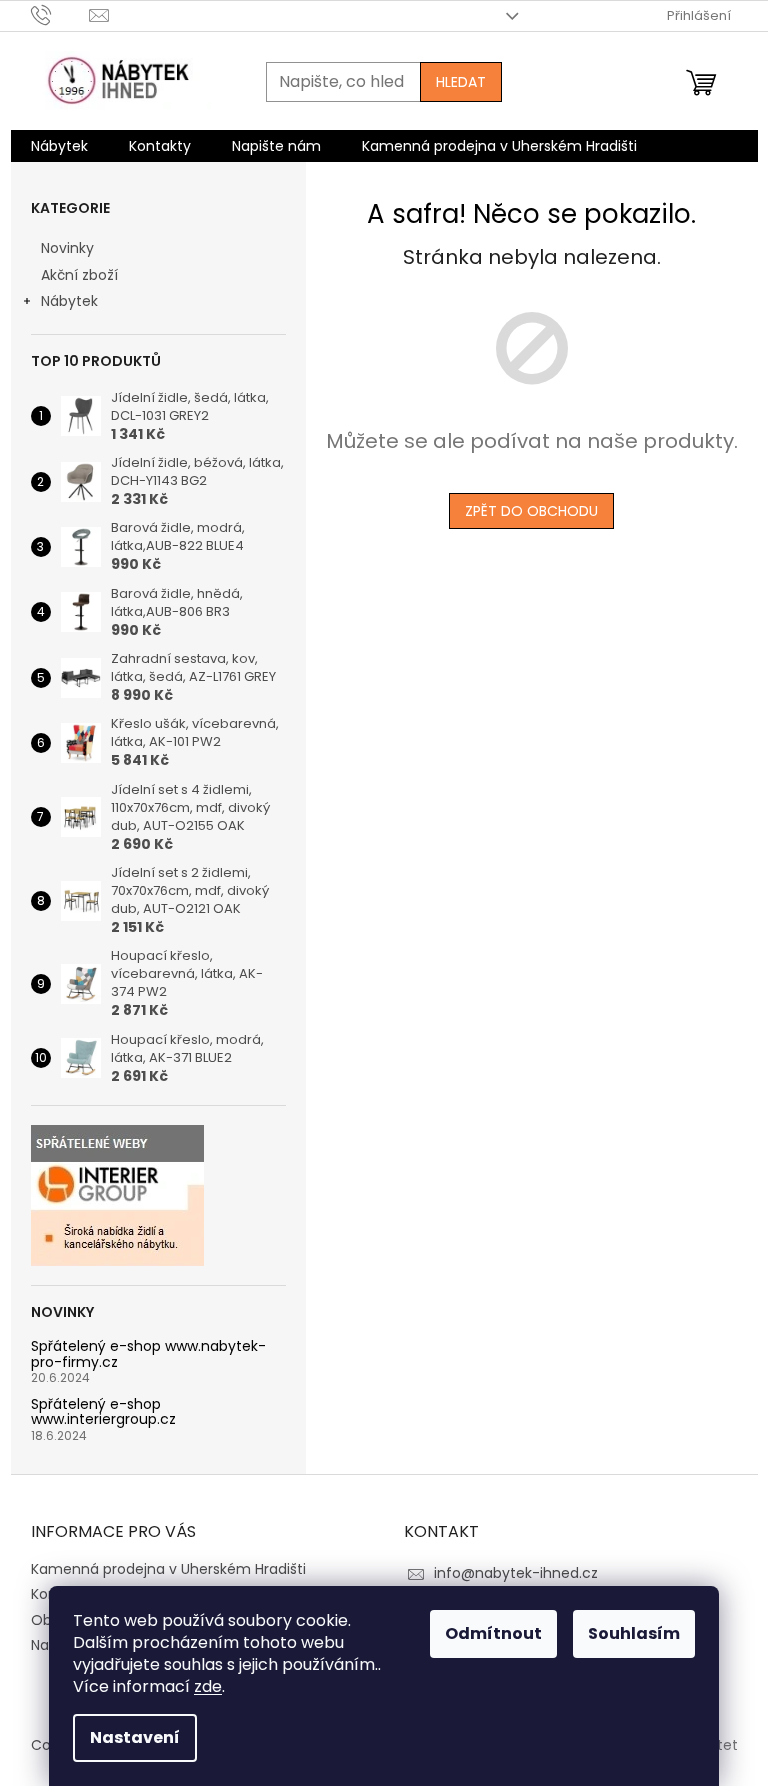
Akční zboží (79, 275)
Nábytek (69, 301)
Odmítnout (493, 1633)
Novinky (67, 248)
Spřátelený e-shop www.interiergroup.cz (103, 1412)
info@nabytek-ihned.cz (516, 1573)
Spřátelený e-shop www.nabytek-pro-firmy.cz (148, 1354)
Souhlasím (634, 1633)
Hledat (461, 82)
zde (208, 1686)
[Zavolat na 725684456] (60, 14)
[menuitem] (59, 146)
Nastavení (135, 1737)
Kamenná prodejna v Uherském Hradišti (168, 1569)
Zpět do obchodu (531, 511)
